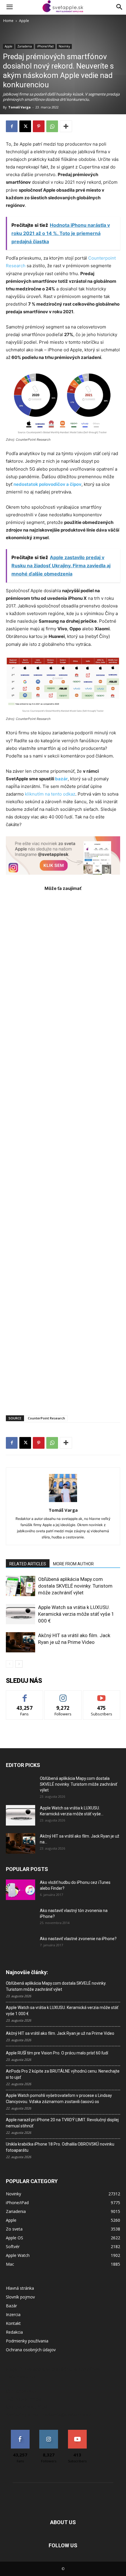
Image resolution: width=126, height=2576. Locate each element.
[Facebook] (12, 126)
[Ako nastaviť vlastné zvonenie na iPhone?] (21, 1943)
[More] (66, 126)
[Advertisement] (63, 1150)
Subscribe (102, 1695)
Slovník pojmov (20, 2297)
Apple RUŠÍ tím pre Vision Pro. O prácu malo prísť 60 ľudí (57, 2053)
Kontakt (13, 2323)
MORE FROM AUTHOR (73, 1564)
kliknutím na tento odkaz (50, 794)
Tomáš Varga (19, 107)
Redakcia (14, 2332)
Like (25, 1695)
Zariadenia (25, 46)
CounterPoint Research (46, 1418)
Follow (63, 1695)
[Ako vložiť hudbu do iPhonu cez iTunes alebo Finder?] (21, 1890)
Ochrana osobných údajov (31, 2350)
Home (8, 21)
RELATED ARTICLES (28, 1564)
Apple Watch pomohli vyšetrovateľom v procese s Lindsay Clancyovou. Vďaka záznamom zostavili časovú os (59, 2099)
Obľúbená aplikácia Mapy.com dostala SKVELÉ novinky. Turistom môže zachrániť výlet (75, 1586)
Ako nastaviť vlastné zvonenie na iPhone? (78, 1939)
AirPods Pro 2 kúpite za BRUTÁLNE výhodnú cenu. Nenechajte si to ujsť (63, 2074)
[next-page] (19, 1664)
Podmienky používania (27, 2341)
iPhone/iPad (45, 46)
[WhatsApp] (52, 126)
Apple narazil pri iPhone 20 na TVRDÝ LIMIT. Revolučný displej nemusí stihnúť (62, 2123)
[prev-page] (10, 1664)
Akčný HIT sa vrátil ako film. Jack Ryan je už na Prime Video (60, 2033)
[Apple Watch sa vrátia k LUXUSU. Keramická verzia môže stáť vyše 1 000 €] (21, 1614)
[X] (25, 126)
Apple (24, 21)
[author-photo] (63, 1502)
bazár (61, 779)
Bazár (11, 2306)
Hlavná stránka (20, 2288)
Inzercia (13, 2314)
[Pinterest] (39, 126)
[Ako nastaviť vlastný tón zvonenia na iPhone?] (21, 1918)
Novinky (64, 46)
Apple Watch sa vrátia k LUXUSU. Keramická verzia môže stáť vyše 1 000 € (76, 1614)
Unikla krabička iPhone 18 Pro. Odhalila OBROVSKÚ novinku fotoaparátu (60, 2147)
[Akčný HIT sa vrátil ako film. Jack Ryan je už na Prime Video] (21, 1642)
